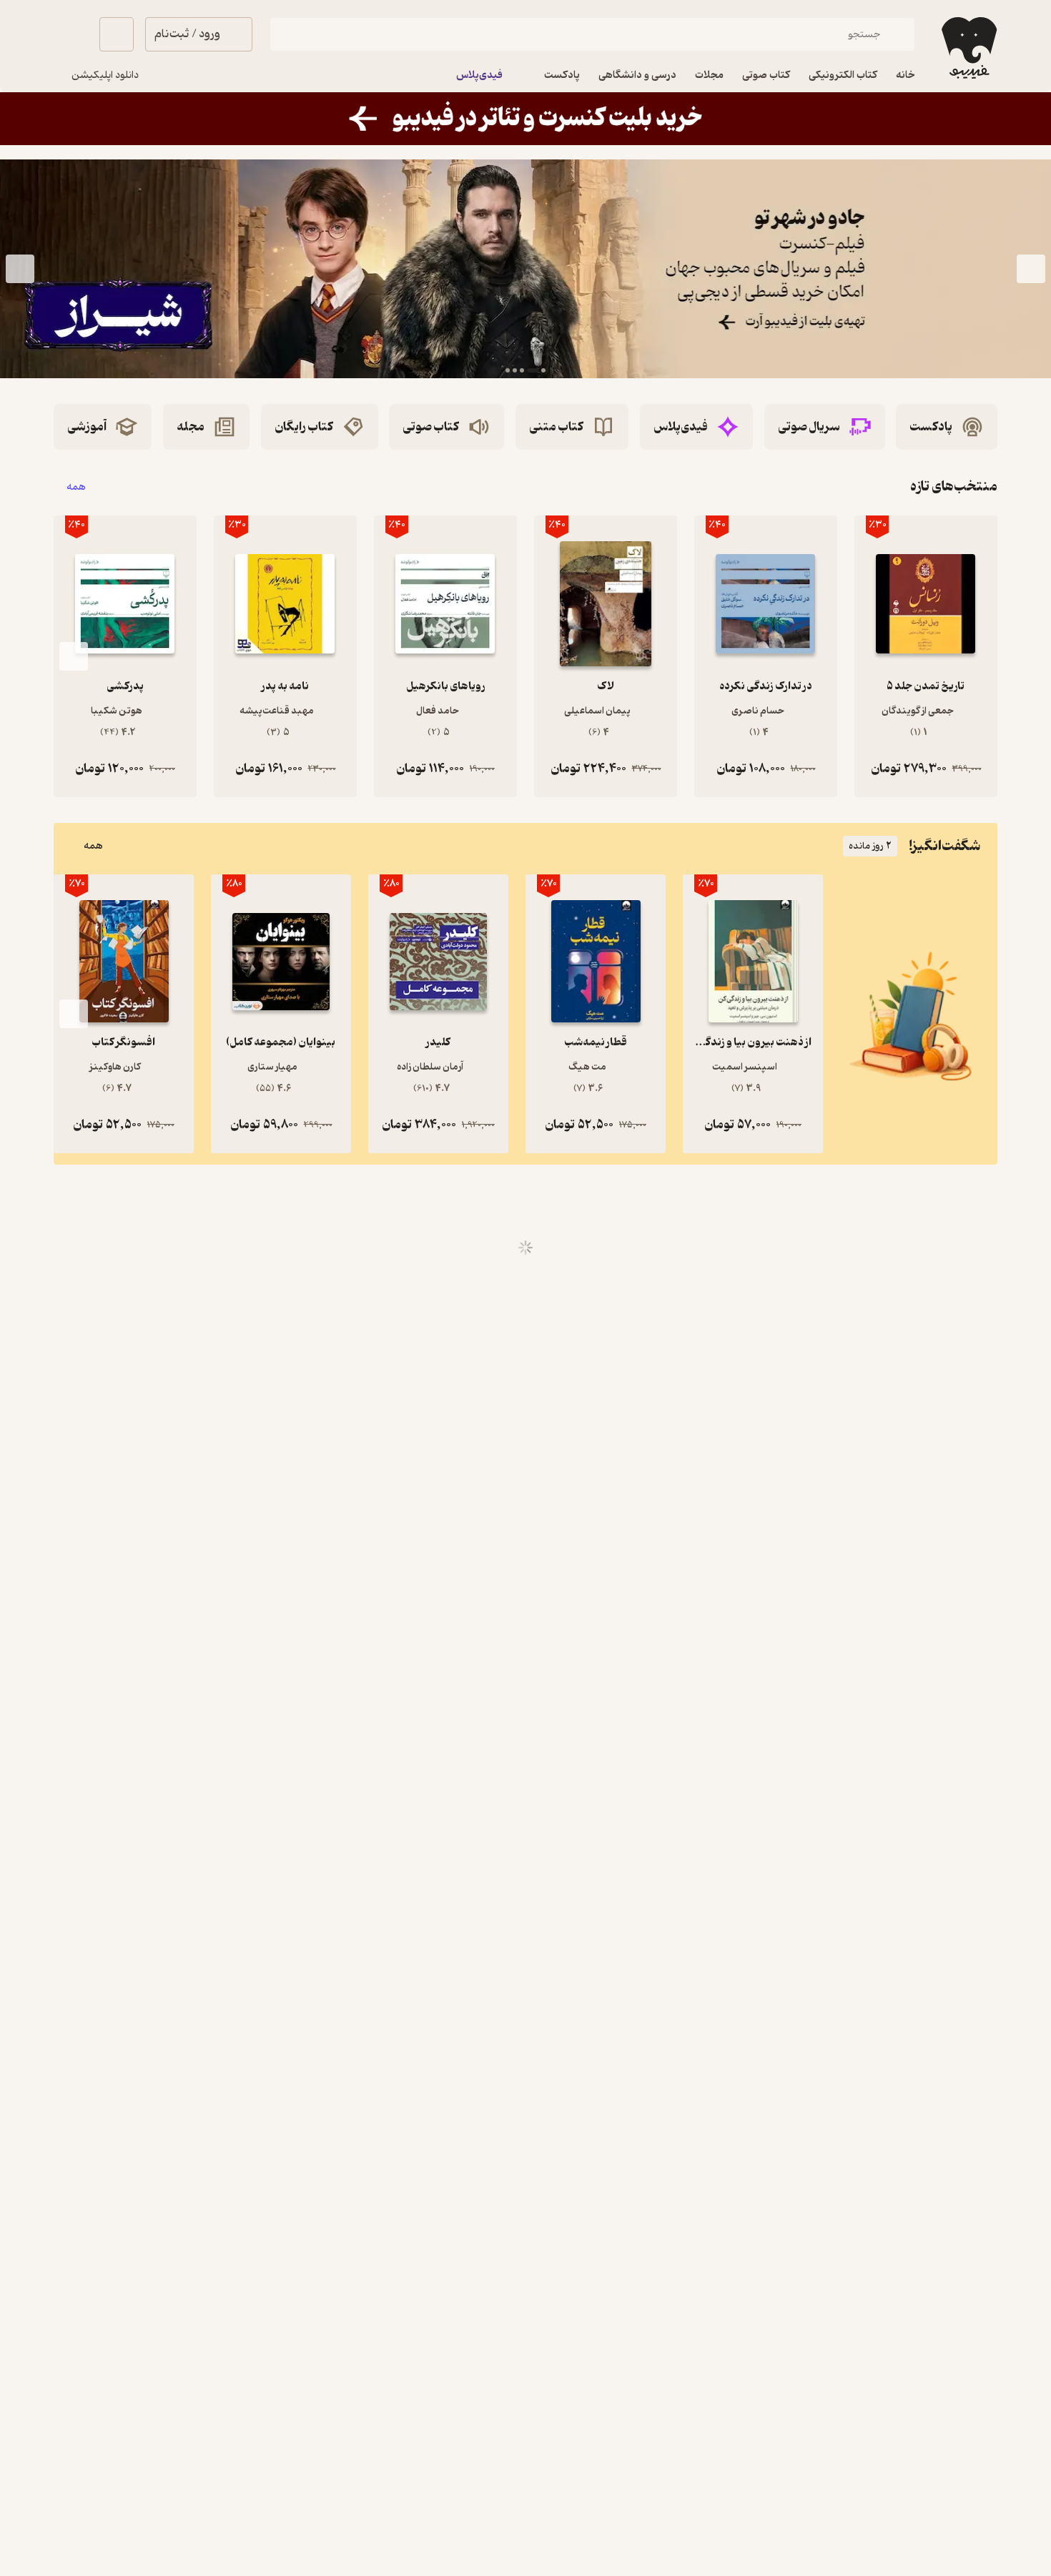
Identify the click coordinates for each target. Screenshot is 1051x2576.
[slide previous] (1031, 269)
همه (76, 487)
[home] (968, 48)
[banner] (525, 119)
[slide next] (20, 269)
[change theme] (71, 34)
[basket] (117, 34)
